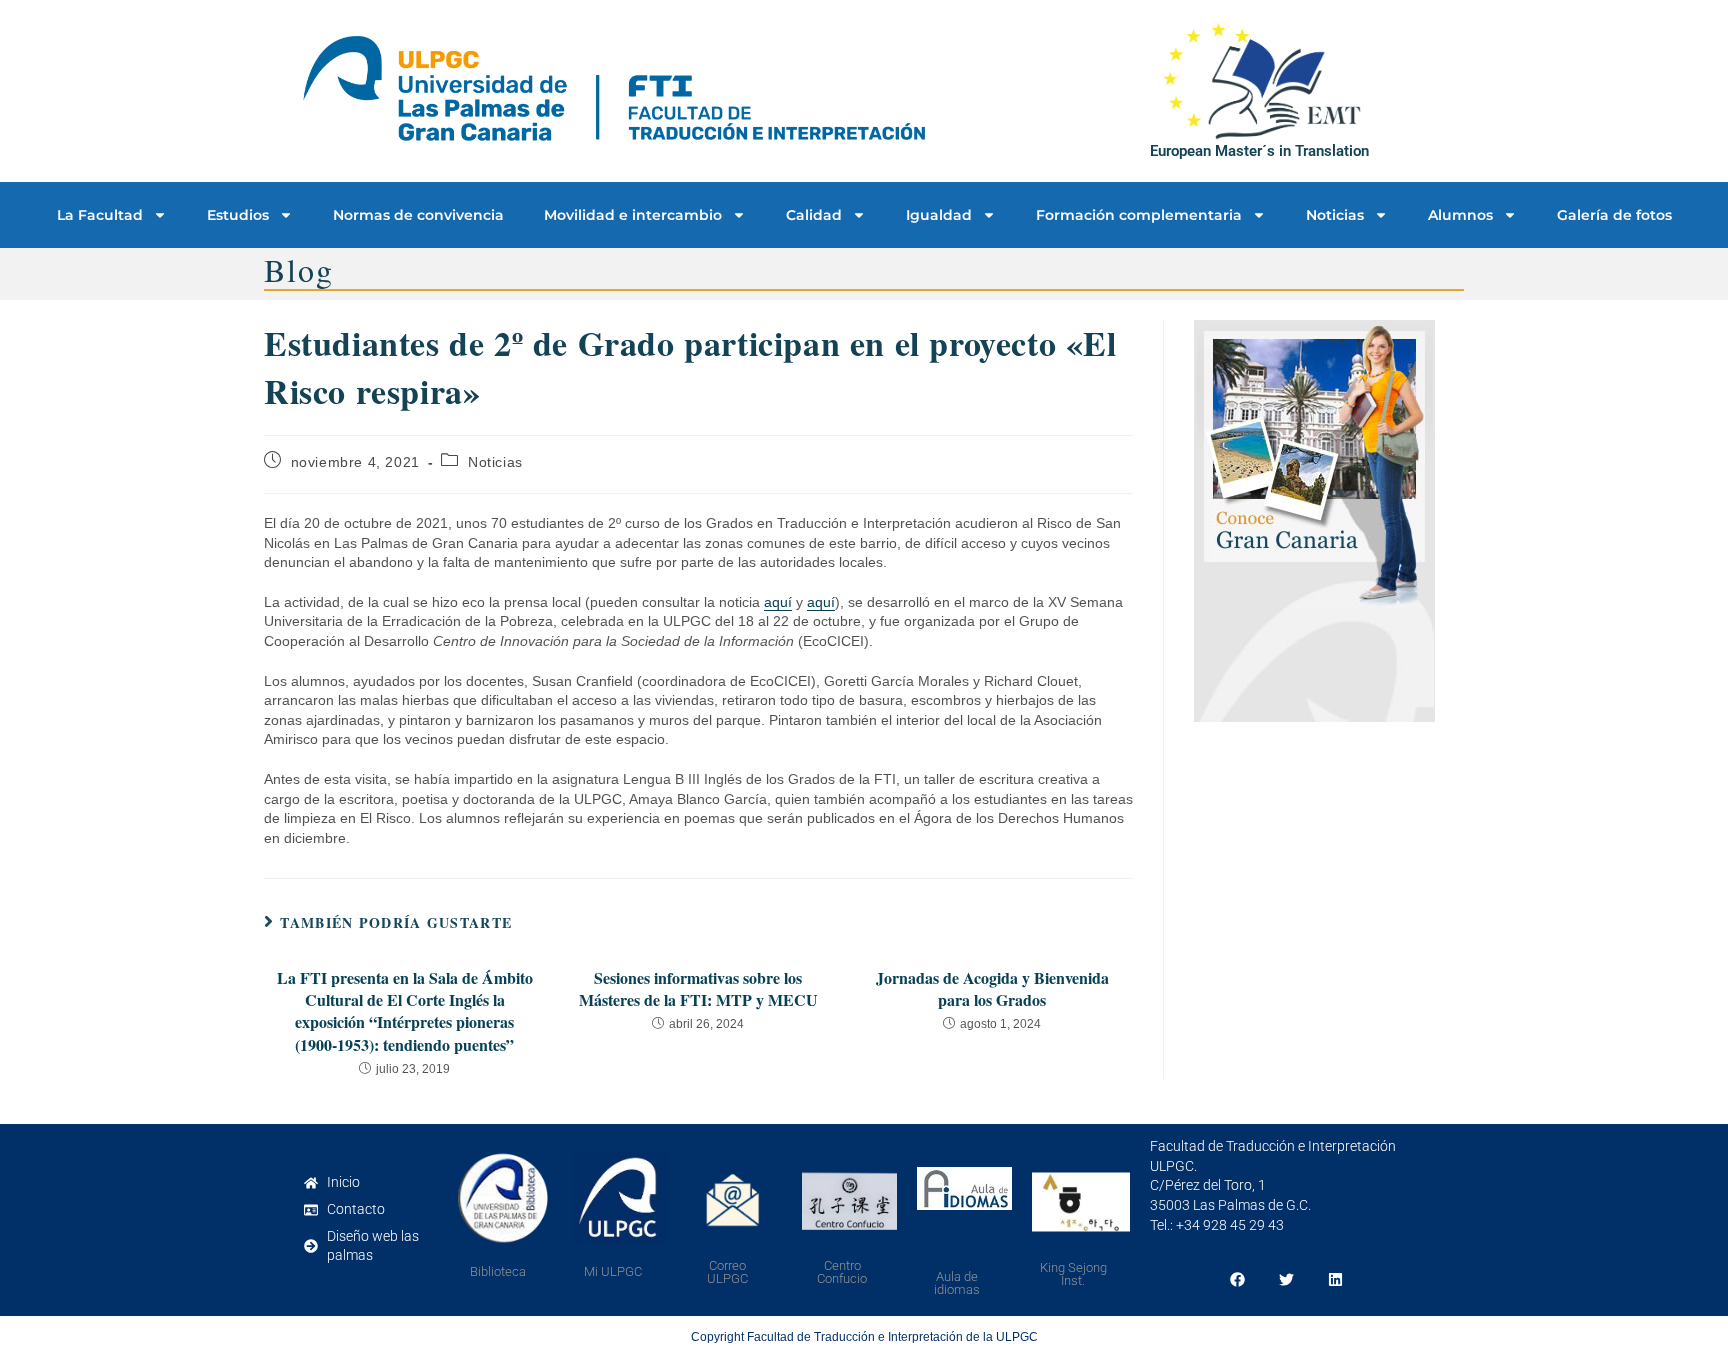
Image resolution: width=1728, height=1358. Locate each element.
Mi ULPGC (613, 1271)
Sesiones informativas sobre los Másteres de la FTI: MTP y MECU (698, 989)
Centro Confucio (842, 1272)
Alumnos (1460, 215)
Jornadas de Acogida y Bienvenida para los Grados (992, 989)
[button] (1237, 1279)
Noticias (1335, 215)
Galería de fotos (1614, 215)
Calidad (814, 215)
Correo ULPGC (727, 1272)
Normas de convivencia (418, 215)
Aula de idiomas (957, 1283)
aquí (778, 602)
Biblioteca (498, 1271)
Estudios (238, 215)
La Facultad (100, 215)
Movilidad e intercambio (633, 215)
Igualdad (939, 215)
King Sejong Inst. (1073, 1274)
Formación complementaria (1139, 215)
